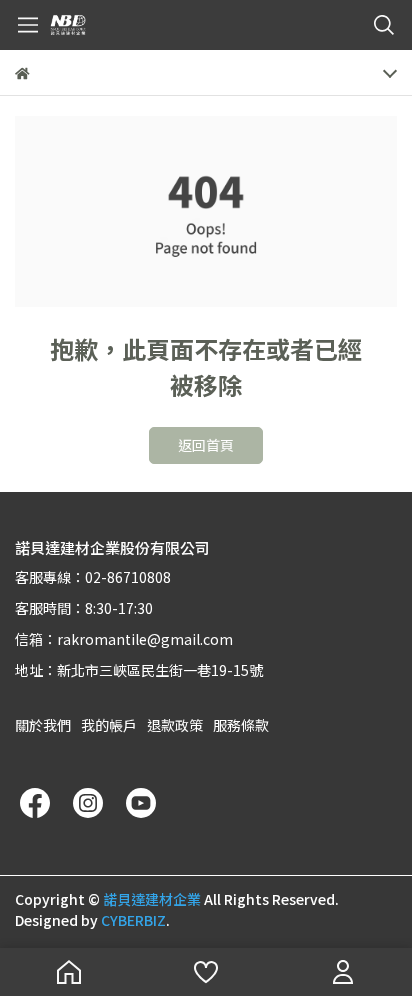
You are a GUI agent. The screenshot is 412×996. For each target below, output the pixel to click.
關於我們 (43, 725)
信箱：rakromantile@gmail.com (124, 639)
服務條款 (241, 725)
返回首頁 (206, 445)
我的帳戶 (109, 725)
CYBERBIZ (133, 920)
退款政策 (175, 725)
